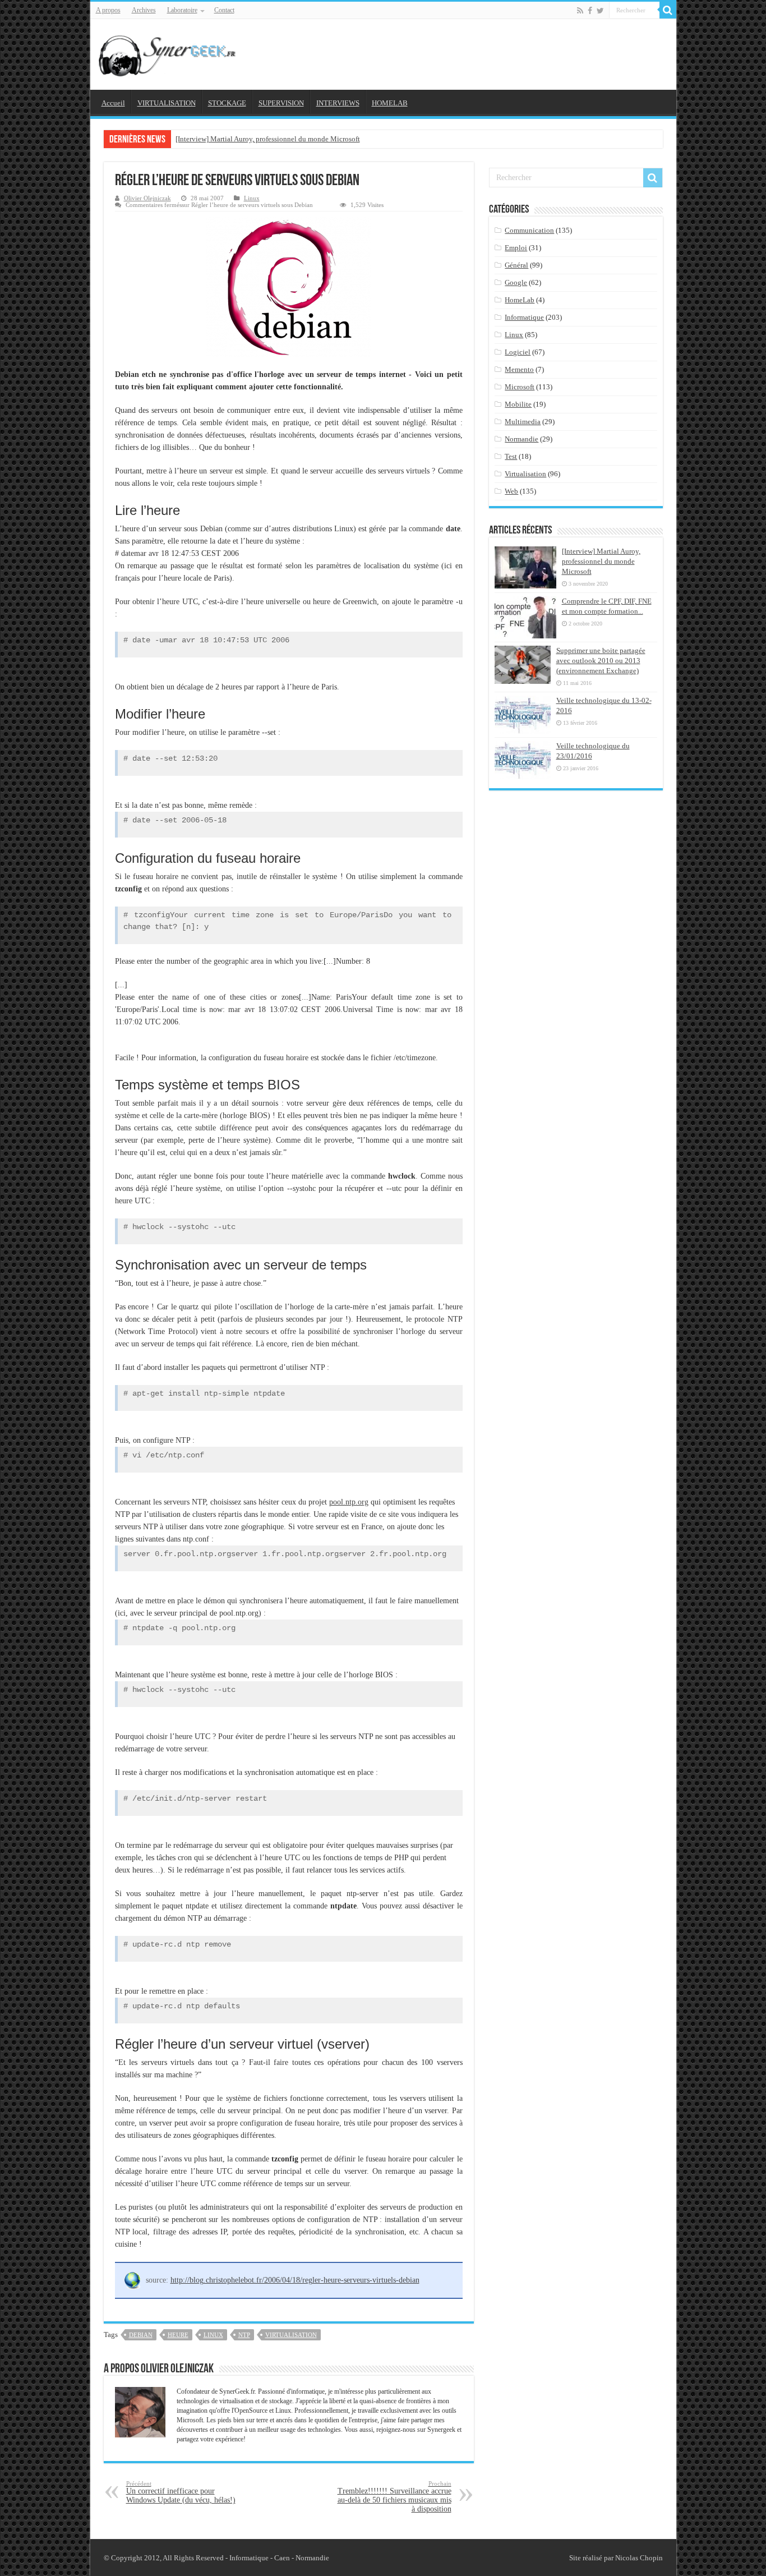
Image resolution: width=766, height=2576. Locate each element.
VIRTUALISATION (167, 103)
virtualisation (291, 2335)
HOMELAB (390, 103)
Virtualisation (525, 474)
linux (213, 2335)
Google (516, 282)
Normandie (522, 439)
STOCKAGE (227, 103)
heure (178, 2335)
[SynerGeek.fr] (169, 52)
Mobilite (518, 404)
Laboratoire (182, 10)
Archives (144, 10)
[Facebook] (590, 11)
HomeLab (520, 300)
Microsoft (520, 387)
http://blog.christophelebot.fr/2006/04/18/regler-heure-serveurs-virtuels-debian (295, 2280)
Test (511, 456)
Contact (224, 10)
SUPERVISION (281, 103)
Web (511, 491)
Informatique (524, 317)
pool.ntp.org (349, 1502)
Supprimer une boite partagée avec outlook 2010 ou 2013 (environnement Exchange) (601, 661)
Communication (529, 230)
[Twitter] (600, 11)
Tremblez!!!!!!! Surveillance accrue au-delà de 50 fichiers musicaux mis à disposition (394, 2497)
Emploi (516, 248)
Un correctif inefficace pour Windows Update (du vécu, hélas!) (181, 2492)
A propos (108, 10)
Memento (519, 369)
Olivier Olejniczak (147, 198)
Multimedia (523, 422)
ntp (244, 2335)
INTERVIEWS (338, 103)
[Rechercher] (668, 10)
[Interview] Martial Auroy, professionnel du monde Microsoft (268, 139)
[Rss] (580, 11)
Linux (252, 198)
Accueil (113, 103)
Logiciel (518, 352)
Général (516, 265)
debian (141, 2335)
